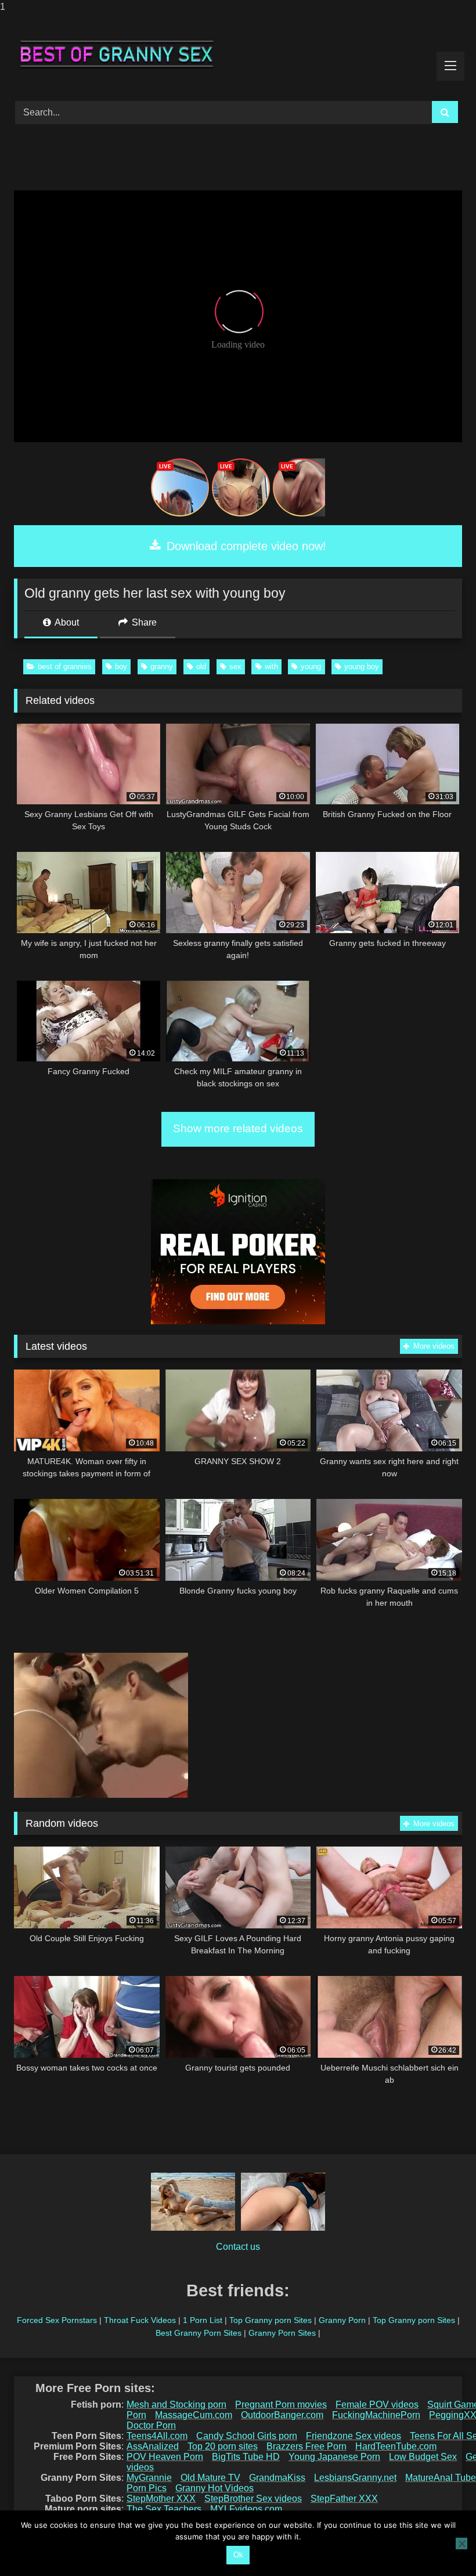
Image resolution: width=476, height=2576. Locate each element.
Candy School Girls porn (247, 2436)
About (66, 622)
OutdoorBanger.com (282, 2415)
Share (143, 622)
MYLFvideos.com (246, 2509)
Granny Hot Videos (214, 2488)
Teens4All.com (157, 2436)
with (271, 666)
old (201, 666)
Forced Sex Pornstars (57, 2320)
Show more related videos (238, 1128)
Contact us (238, 2247)
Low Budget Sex (423, 2457)
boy (121, 666)
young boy (362, 666)
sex (235, 666)
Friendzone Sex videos (354, 2436)
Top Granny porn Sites (271, 2320)
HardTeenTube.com (396, 2446)
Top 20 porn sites (223, 2446)
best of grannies (65, 666)
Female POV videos (377, 2405)
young (311, 666)
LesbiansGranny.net (355, 2478)
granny (162, 666)
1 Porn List (203, 2320)
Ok (238, 2555)
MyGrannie (149, 2478)
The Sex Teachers (164, 2509)
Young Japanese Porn (334, 2457)
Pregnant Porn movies (281, 2405)
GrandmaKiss (277, 2478)
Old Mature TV (210, 2478)
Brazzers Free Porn (306, 2446)
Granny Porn (342, 2320)
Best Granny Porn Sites (199, 2333)
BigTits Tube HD (246, 2457)
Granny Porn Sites (282, 2333)
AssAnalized (153, 2446)
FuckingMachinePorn (376, 2415)
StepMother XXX (161, 2499)
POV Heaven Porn (165, 2457)
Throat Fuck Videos (140, 2320)
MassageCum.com (194, 2415)
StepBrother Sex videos (253, 2499)
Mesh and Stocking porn (176, 2405)
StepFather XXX (344, 2499)
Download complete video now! (245, 546)
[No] (461, 2544)
